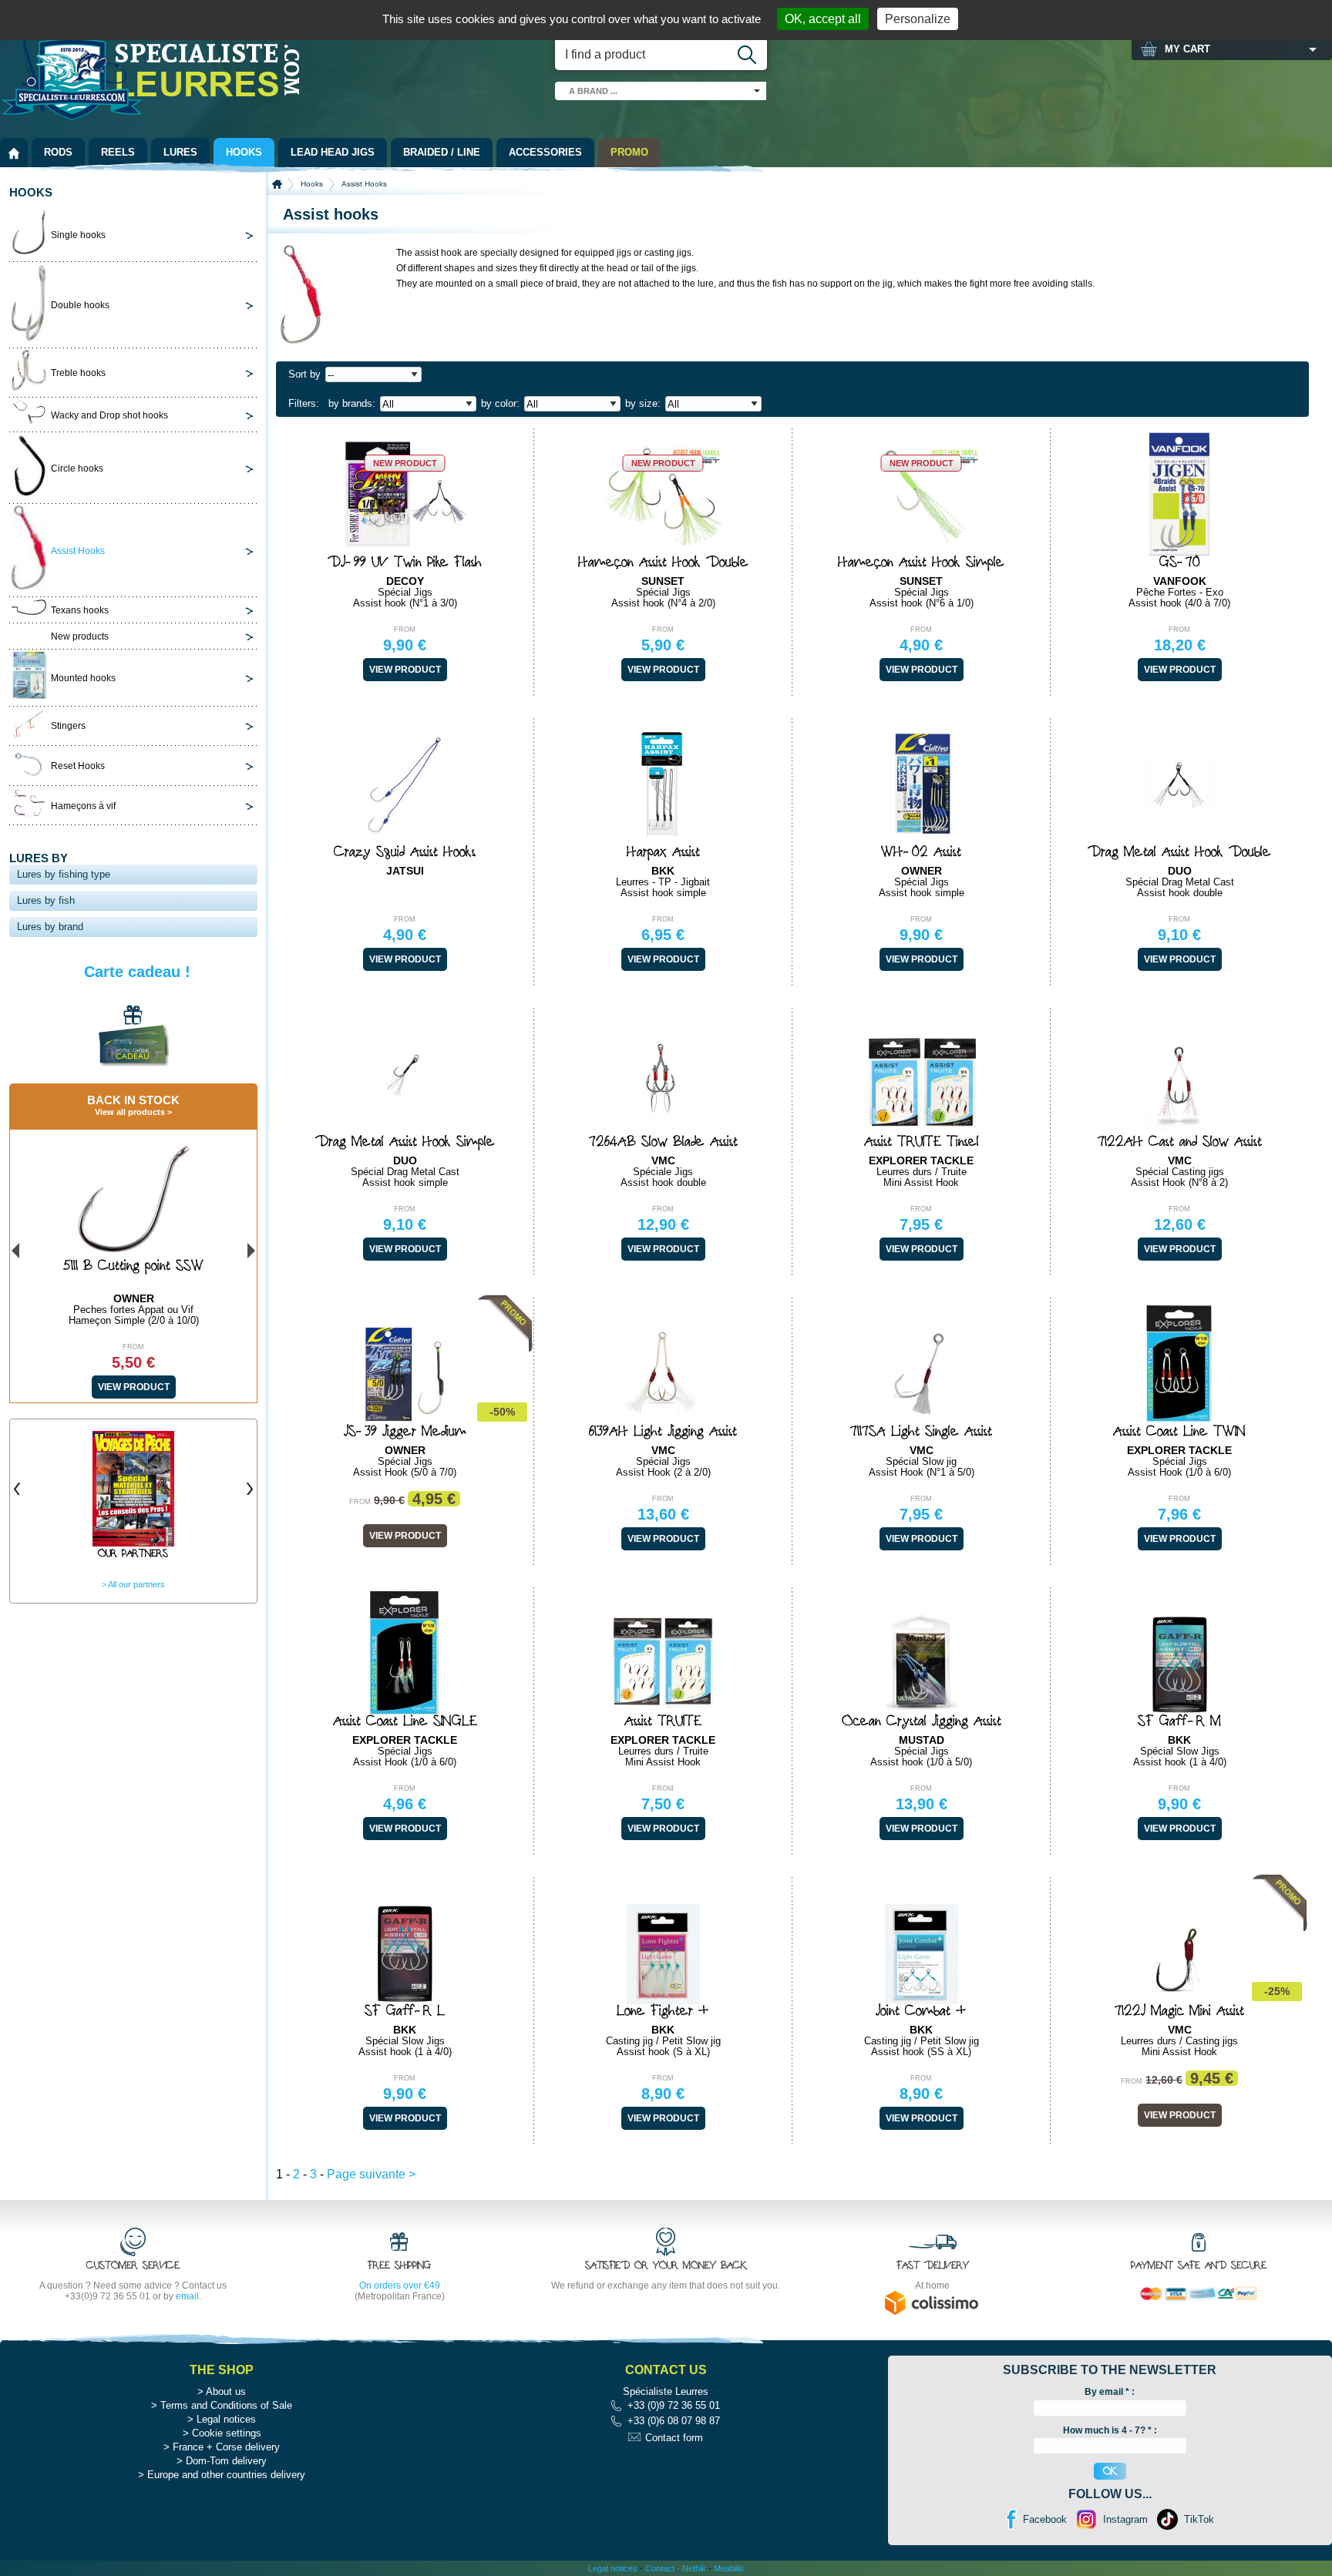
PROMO (629, 152)
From (405, 630)
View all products (130, 1112)
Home (277, 184)
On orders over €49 (400, 2285)
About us (226, 2391)
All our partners (136, 1584)
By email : (1110, 2392)
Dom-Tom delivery (226, 2461)
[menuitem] (14, 153)
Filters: (304, 403)
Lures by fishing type (64, 874)
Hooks (244, 152)
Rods (58, 152)
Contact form (674, 2438)
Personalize (918, 19)
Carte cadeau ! (137, 972)
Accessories (545, 152)
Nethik (694, 2568)
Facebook (1045, 2519)
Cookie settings (227, 2433)
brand (593, 91)
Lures (180, 152)
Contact (660, 2568)
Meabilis (729, 2568)
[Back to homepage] (14, 153)
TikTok (1199, 2519)
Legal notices (226, 2419)
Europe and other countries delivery (226, 2475)
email (187, 2296)
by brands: (352, 403)
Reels (118, 152)
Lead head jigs (333, 152)
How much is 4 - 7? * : (1110, 2430)
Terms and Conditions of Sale (226, 2405)
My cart (1187, 49)
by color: (500, 403)
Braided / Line (442, 152)
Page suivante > (371, 2174)
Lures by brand (50, 927)
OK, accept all (823, 19)
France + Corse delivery (226, 2447)
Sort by (304, 374)
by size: (643, 403)
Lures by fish (46, 900)
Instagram (1125, 2519)
